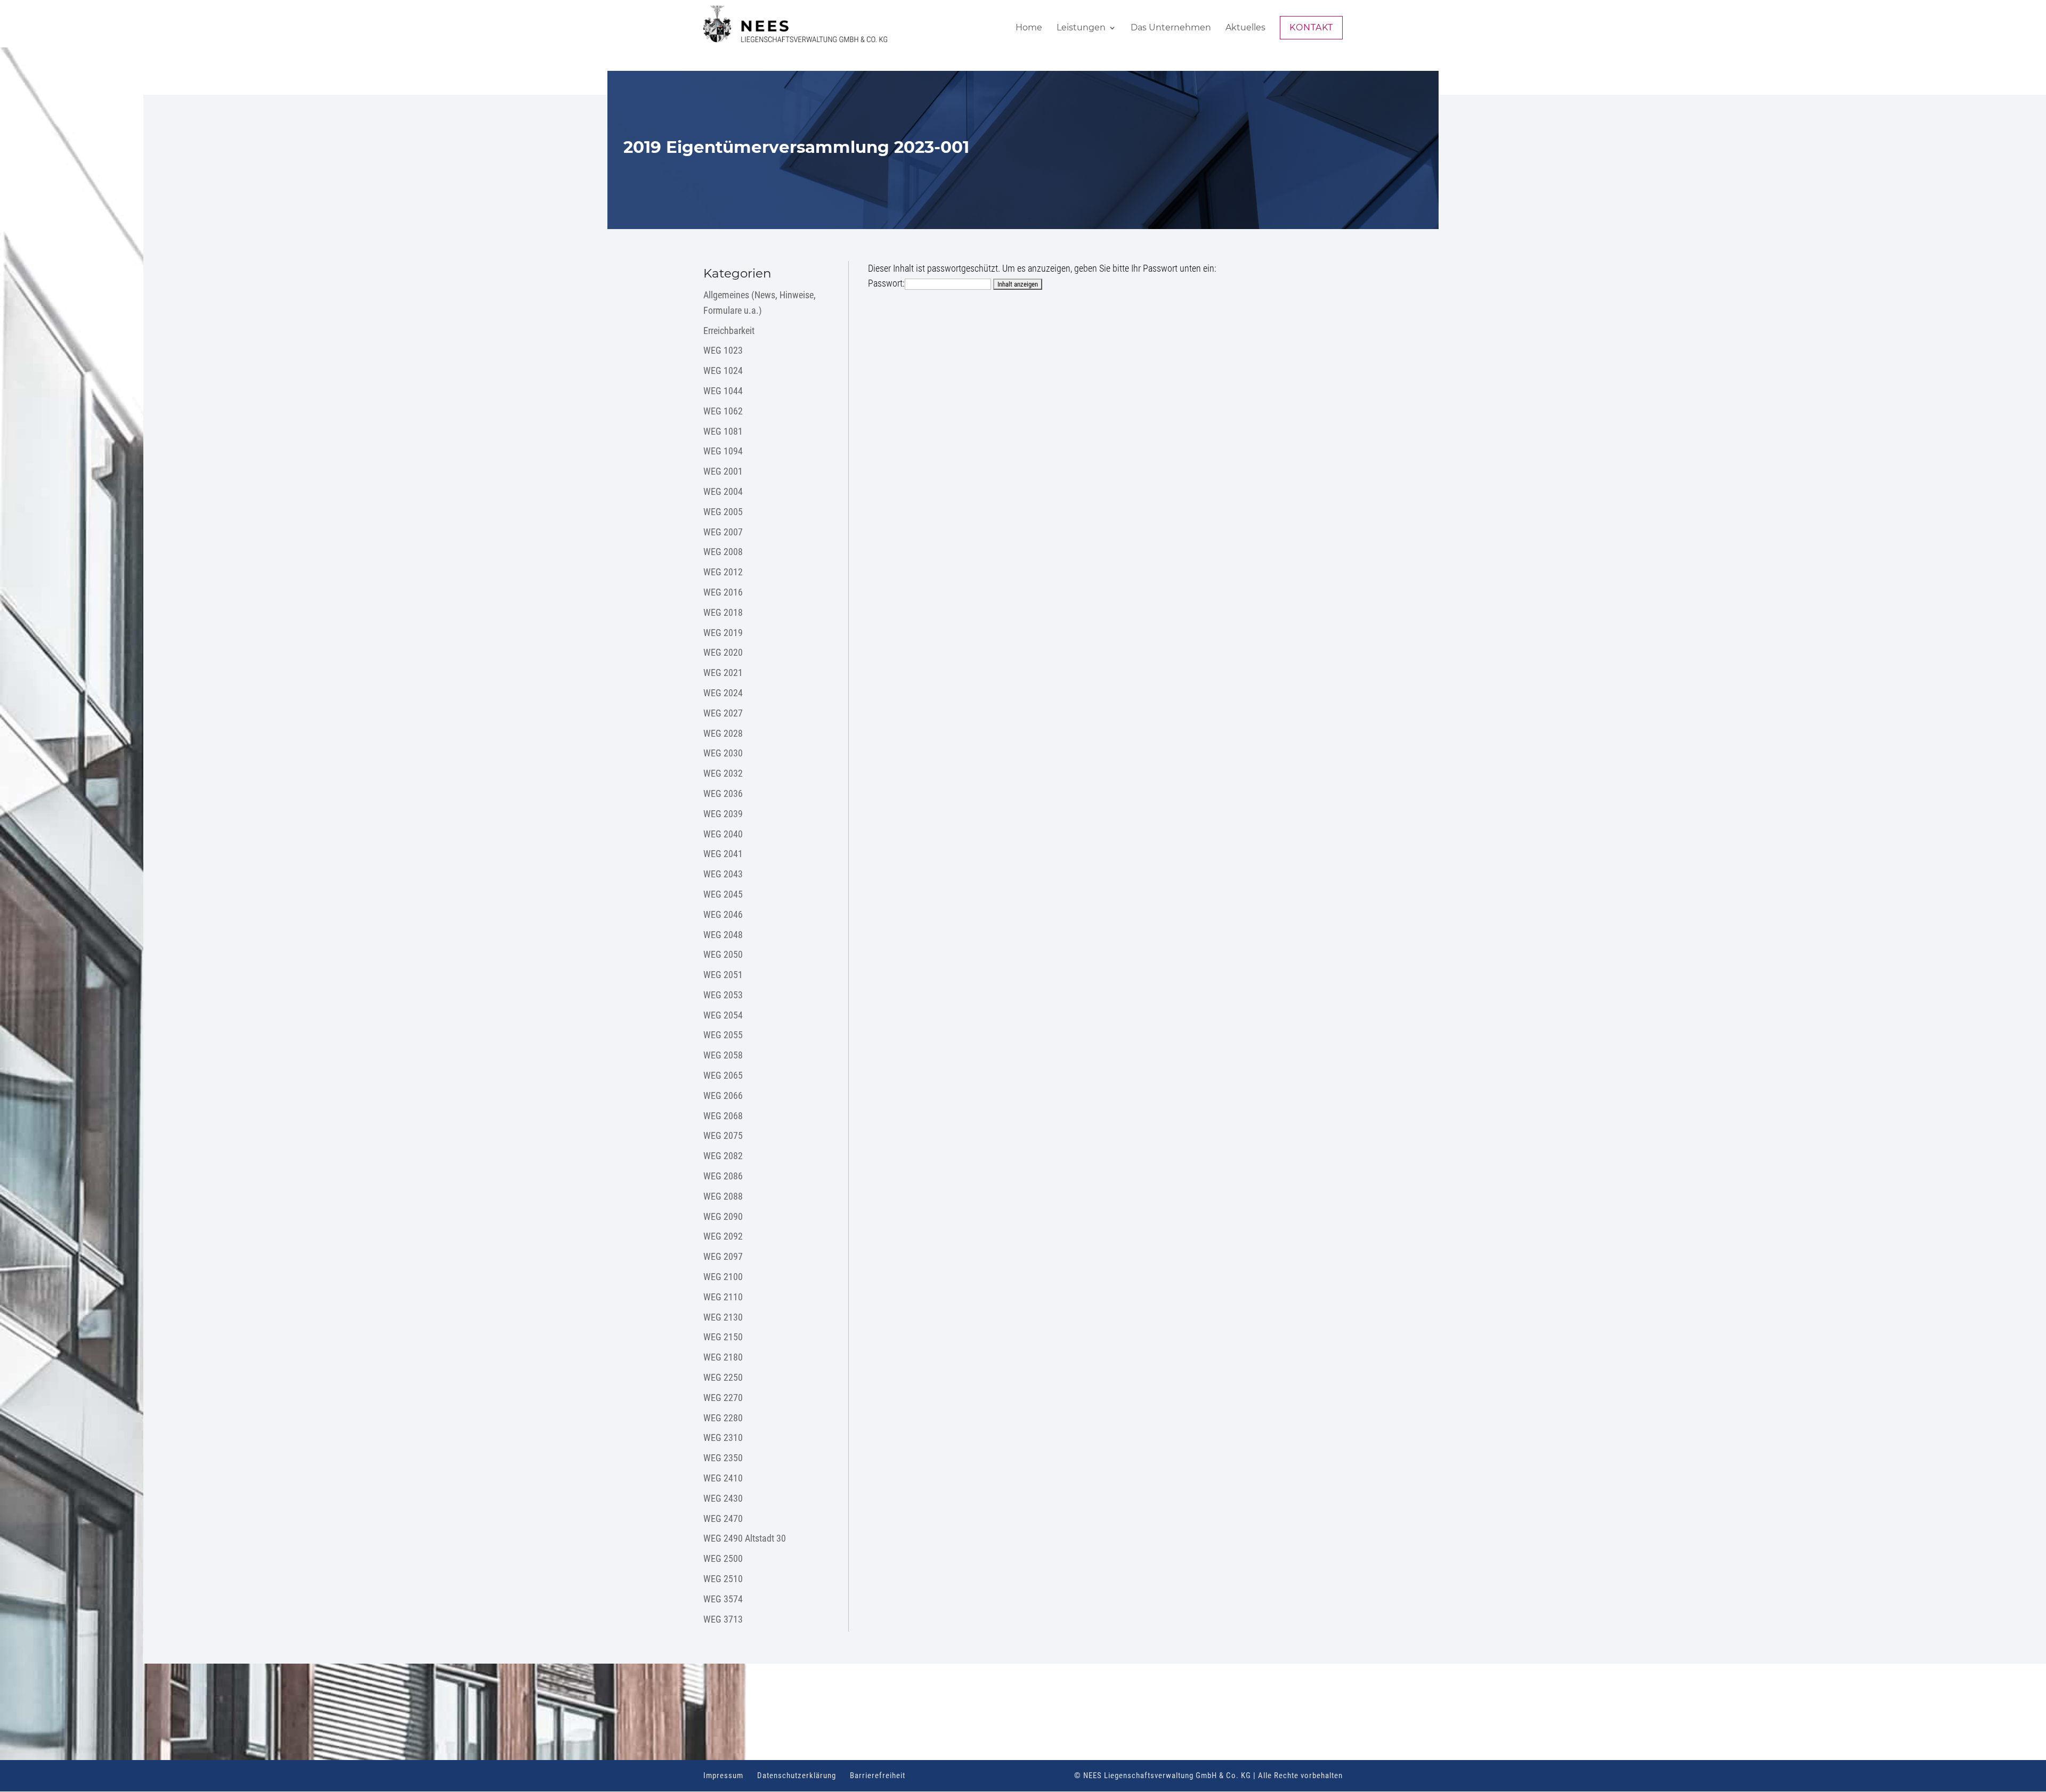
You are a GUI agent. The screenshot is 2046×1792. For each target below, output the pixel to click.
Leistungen (1081, 28)
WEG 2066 (723, 1095)
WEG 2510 (723, 1579)
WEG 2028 (723, 733)
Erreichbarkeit (729, 331)
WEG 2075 (723, 1135)
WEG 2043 (723, 874)
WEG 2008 (723, 552)
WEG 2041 (723, 854)
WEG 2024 (723, 693)
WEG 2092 (723, 1236)
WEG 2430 (723, 1498)
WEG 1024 (723, 370)
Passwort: (886, 283)
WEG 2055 (723, 1035)
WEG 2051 (723, 975)
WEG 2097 (723, 1256)
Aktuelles (1245, 28)
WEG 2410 (723, 1478)
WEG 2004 (723, 491)
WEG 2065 (723, 1075)
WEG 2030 (723, 753)
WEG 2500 (723, 1558)
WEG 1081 (723, 431)
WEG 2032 (723, 773)
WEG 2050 (723, 954)
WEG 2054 (723, 1015)
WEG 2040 (723, 834)
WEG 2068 (723, 1116)
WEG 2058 (723, 1055)
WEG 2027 (723, 713)
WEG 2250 (723, 1377)
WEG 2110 (723, 1297)
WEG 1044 (723, 391)
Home (1029, 28)
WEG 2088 (723, 1196)
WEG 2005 (723, 512)
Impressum (723, 1775)
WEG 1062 (723, 411)
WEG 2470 (723, 1518)
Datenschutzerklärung (797, 1775)
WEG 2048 (723, 935)
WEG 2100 (723, 1277)
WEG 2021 (723, 673)
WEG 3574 (723, 1599)
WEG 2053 (723, 995)
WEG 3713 (723, 1619)
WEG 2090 (723, 1216)
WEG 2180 (723, 1357)
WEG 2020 (723, 652)
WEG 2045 (723, 894)
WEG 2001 (723, 471)
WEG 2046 (723, 914)
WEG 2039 (723, 814)
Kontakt (1311, 27)
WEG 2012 (723, 572)
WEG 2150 (723, 1337)
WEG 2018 (723, 612)
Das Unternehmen (1171, 28)
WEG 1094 (723, 451)
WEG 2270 (723, 1398)
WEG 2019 (723, 633)
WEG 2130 (723, 1317)
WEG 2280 (723, 1418)
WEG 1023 (723, 350)
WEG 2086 (723, 1176)
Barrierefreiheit (878, 1775)
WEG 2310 (723, 1437)
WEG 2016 (723, 592)
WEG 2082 (723, 1156)
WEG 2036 (723, 793)
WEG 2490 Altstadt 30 (745, 1538)
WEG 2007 (723, 532)
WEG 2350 (723, 1458)
